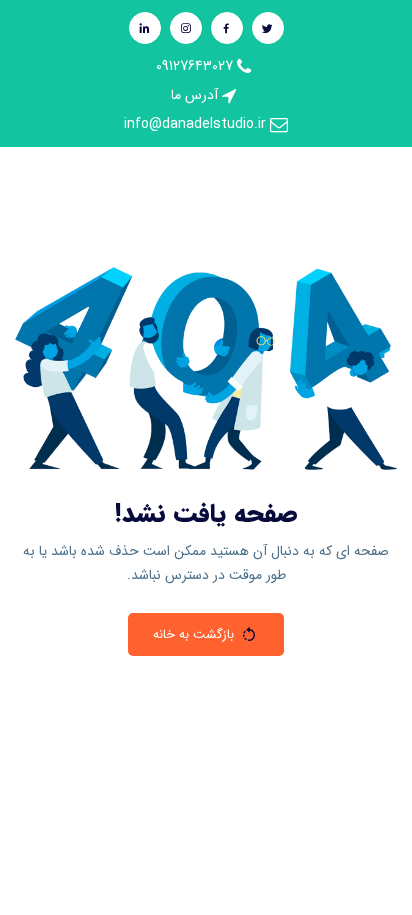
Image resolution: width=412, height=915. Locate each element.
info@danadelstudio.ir (197, 124)
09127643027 (196, 66)
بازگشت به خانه (193, 634)
